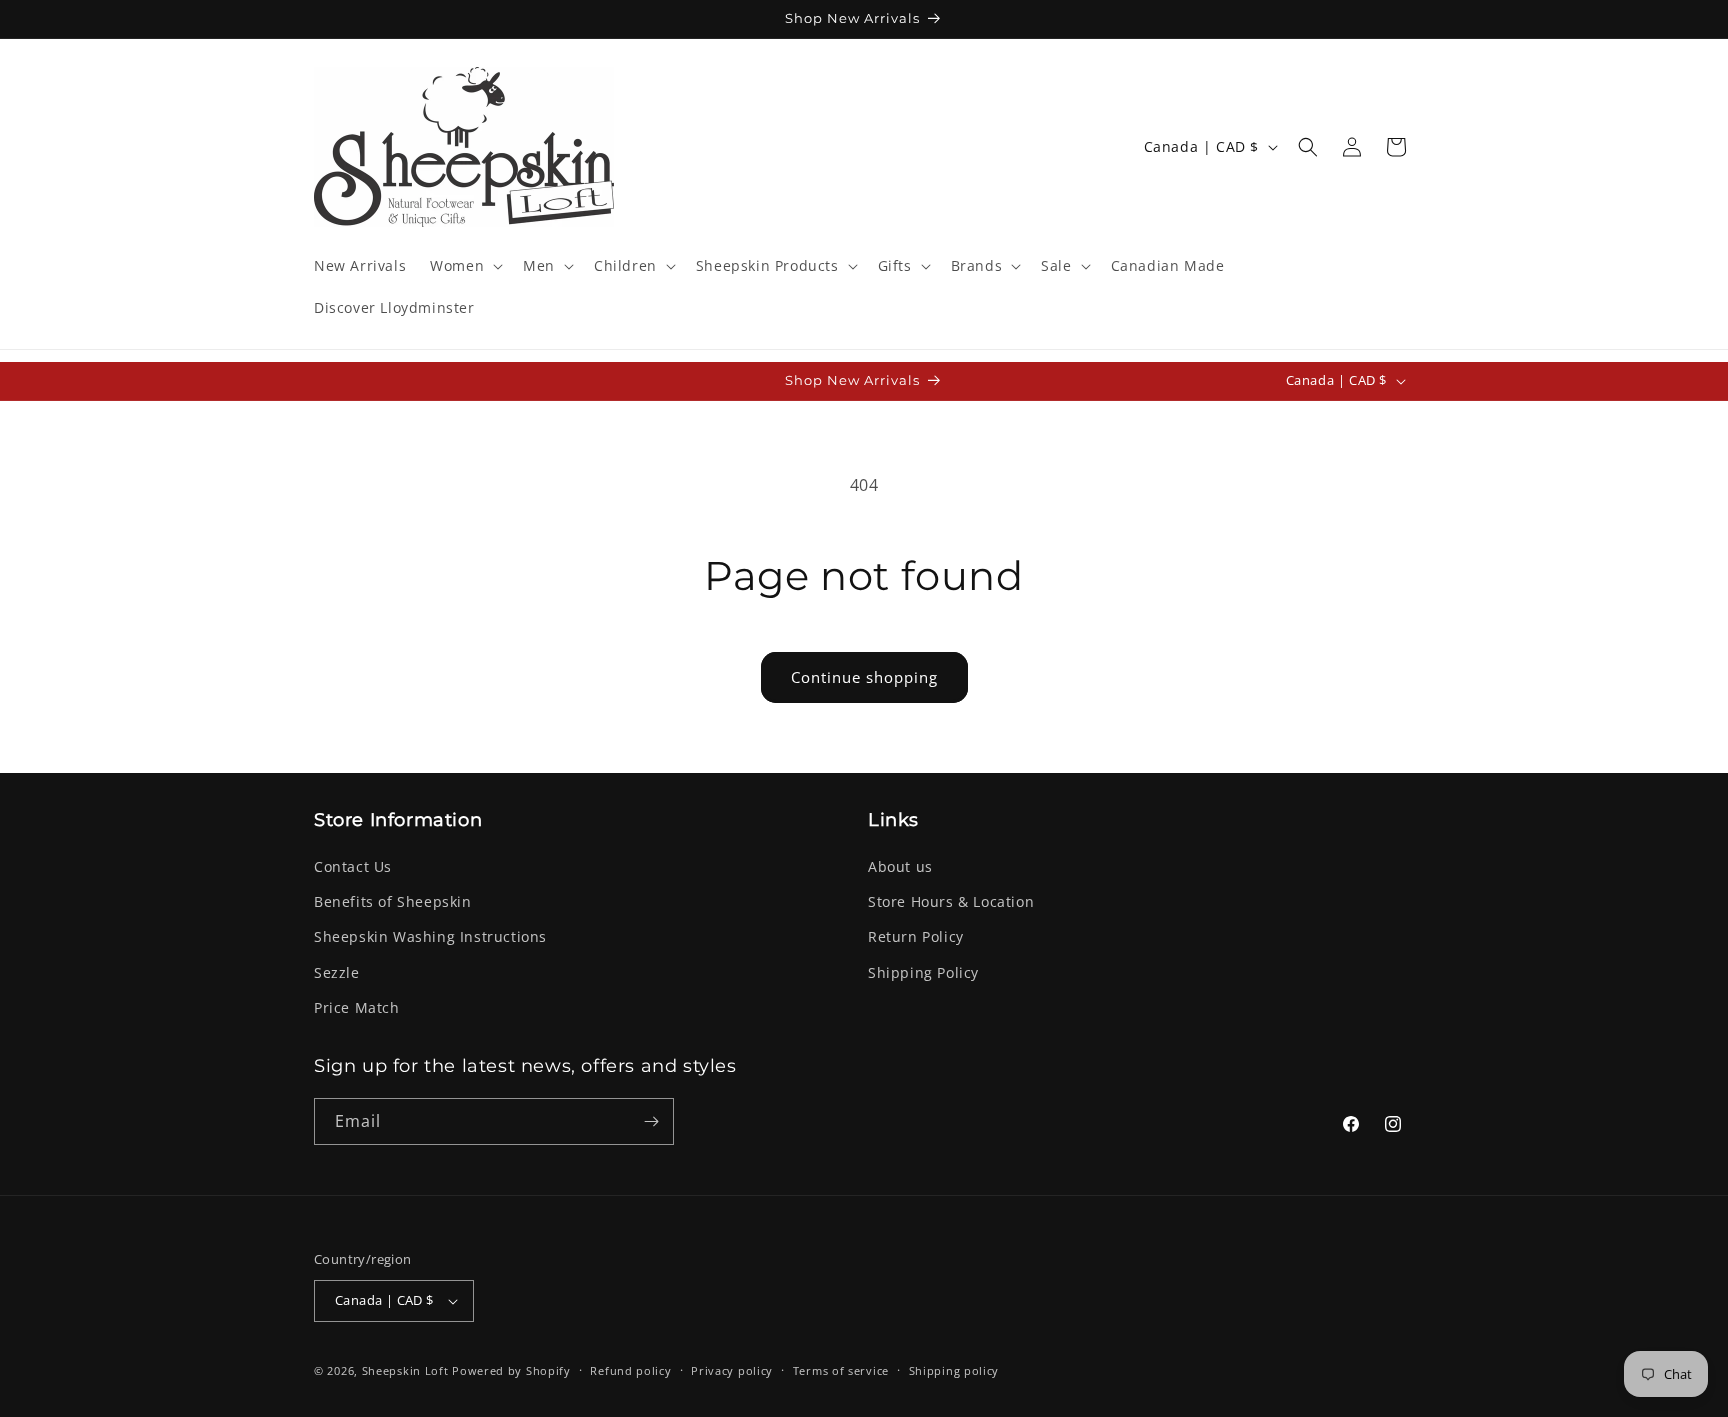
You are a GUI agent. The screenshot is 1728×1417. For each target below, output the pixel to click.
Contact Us (353, 866)
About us (900, 866)
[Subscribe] (651, 1121)
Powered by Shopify (511, 1370)
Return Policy (916, 936)
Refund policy (630, 1370)
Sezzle (337, 972)
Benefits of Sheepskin (393, 901)
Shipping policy (954, 1370)
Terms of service (841, 1370)
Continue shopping (864, 677)
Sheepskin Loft (405, 1370)
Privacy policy (732, 1370)
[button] (464, 266)
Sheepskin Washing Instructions (430, 936)
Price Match (357, 1007)
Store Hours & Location (951, 901)
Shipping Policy (923, 972)
